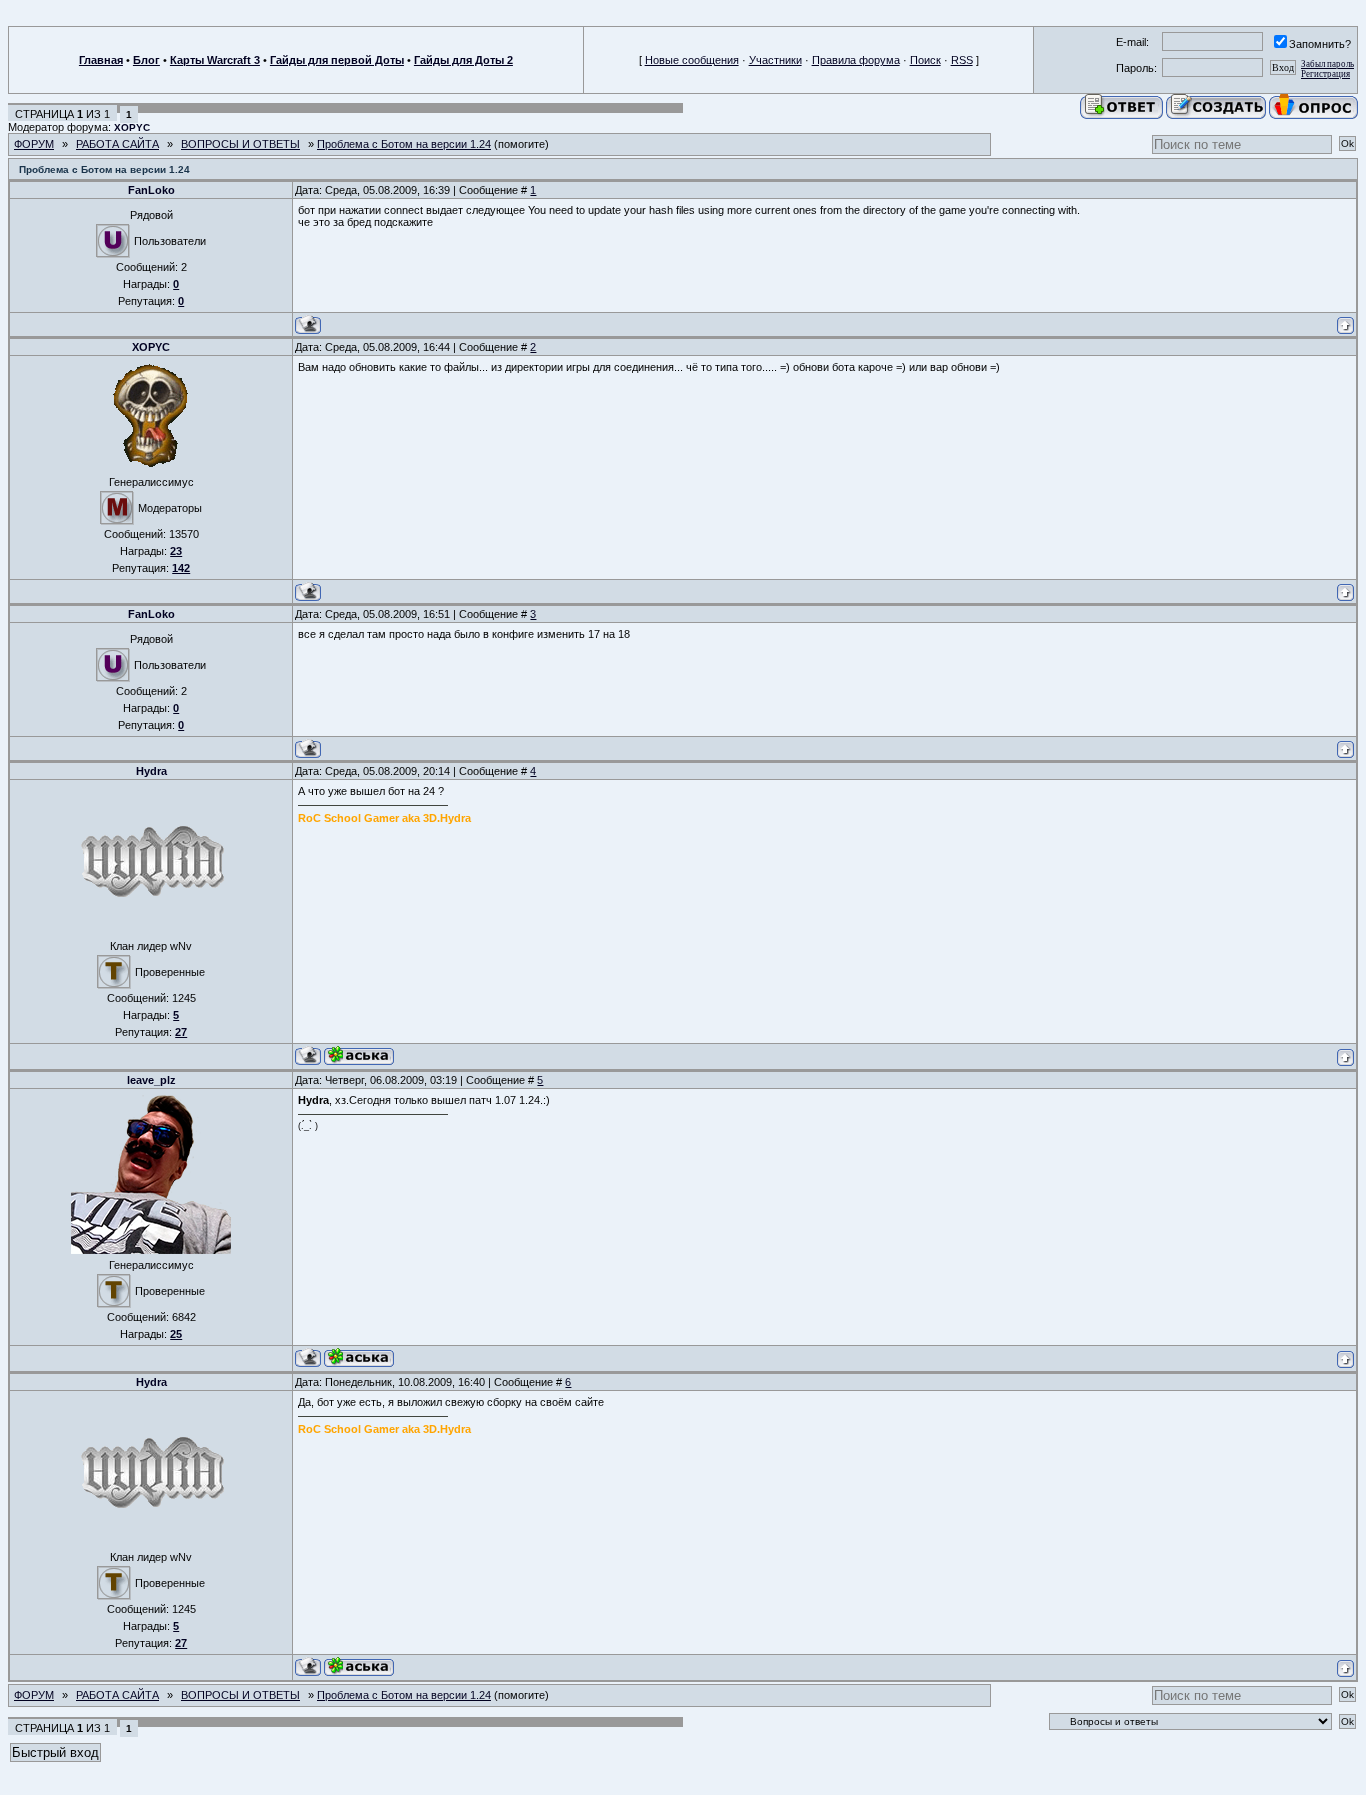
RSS (962, 60)
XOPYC (132, 127)
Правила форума (856, 60)
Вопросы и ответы (240, 144)
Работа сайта (117, 144)
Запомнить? (1320, 44)
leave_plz (151, 1080)
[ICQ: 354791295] (359, 1357)
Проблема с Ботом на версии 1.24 (404, 144)
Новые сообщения (692, 60)
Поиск (925, 60)
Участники (775, 60)
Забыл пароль (1327, 64)
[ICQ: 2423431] (359, 1055)
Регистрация (1325, 74)
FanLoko (151, 190)
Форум (34, 144)
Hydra (151, 771)
